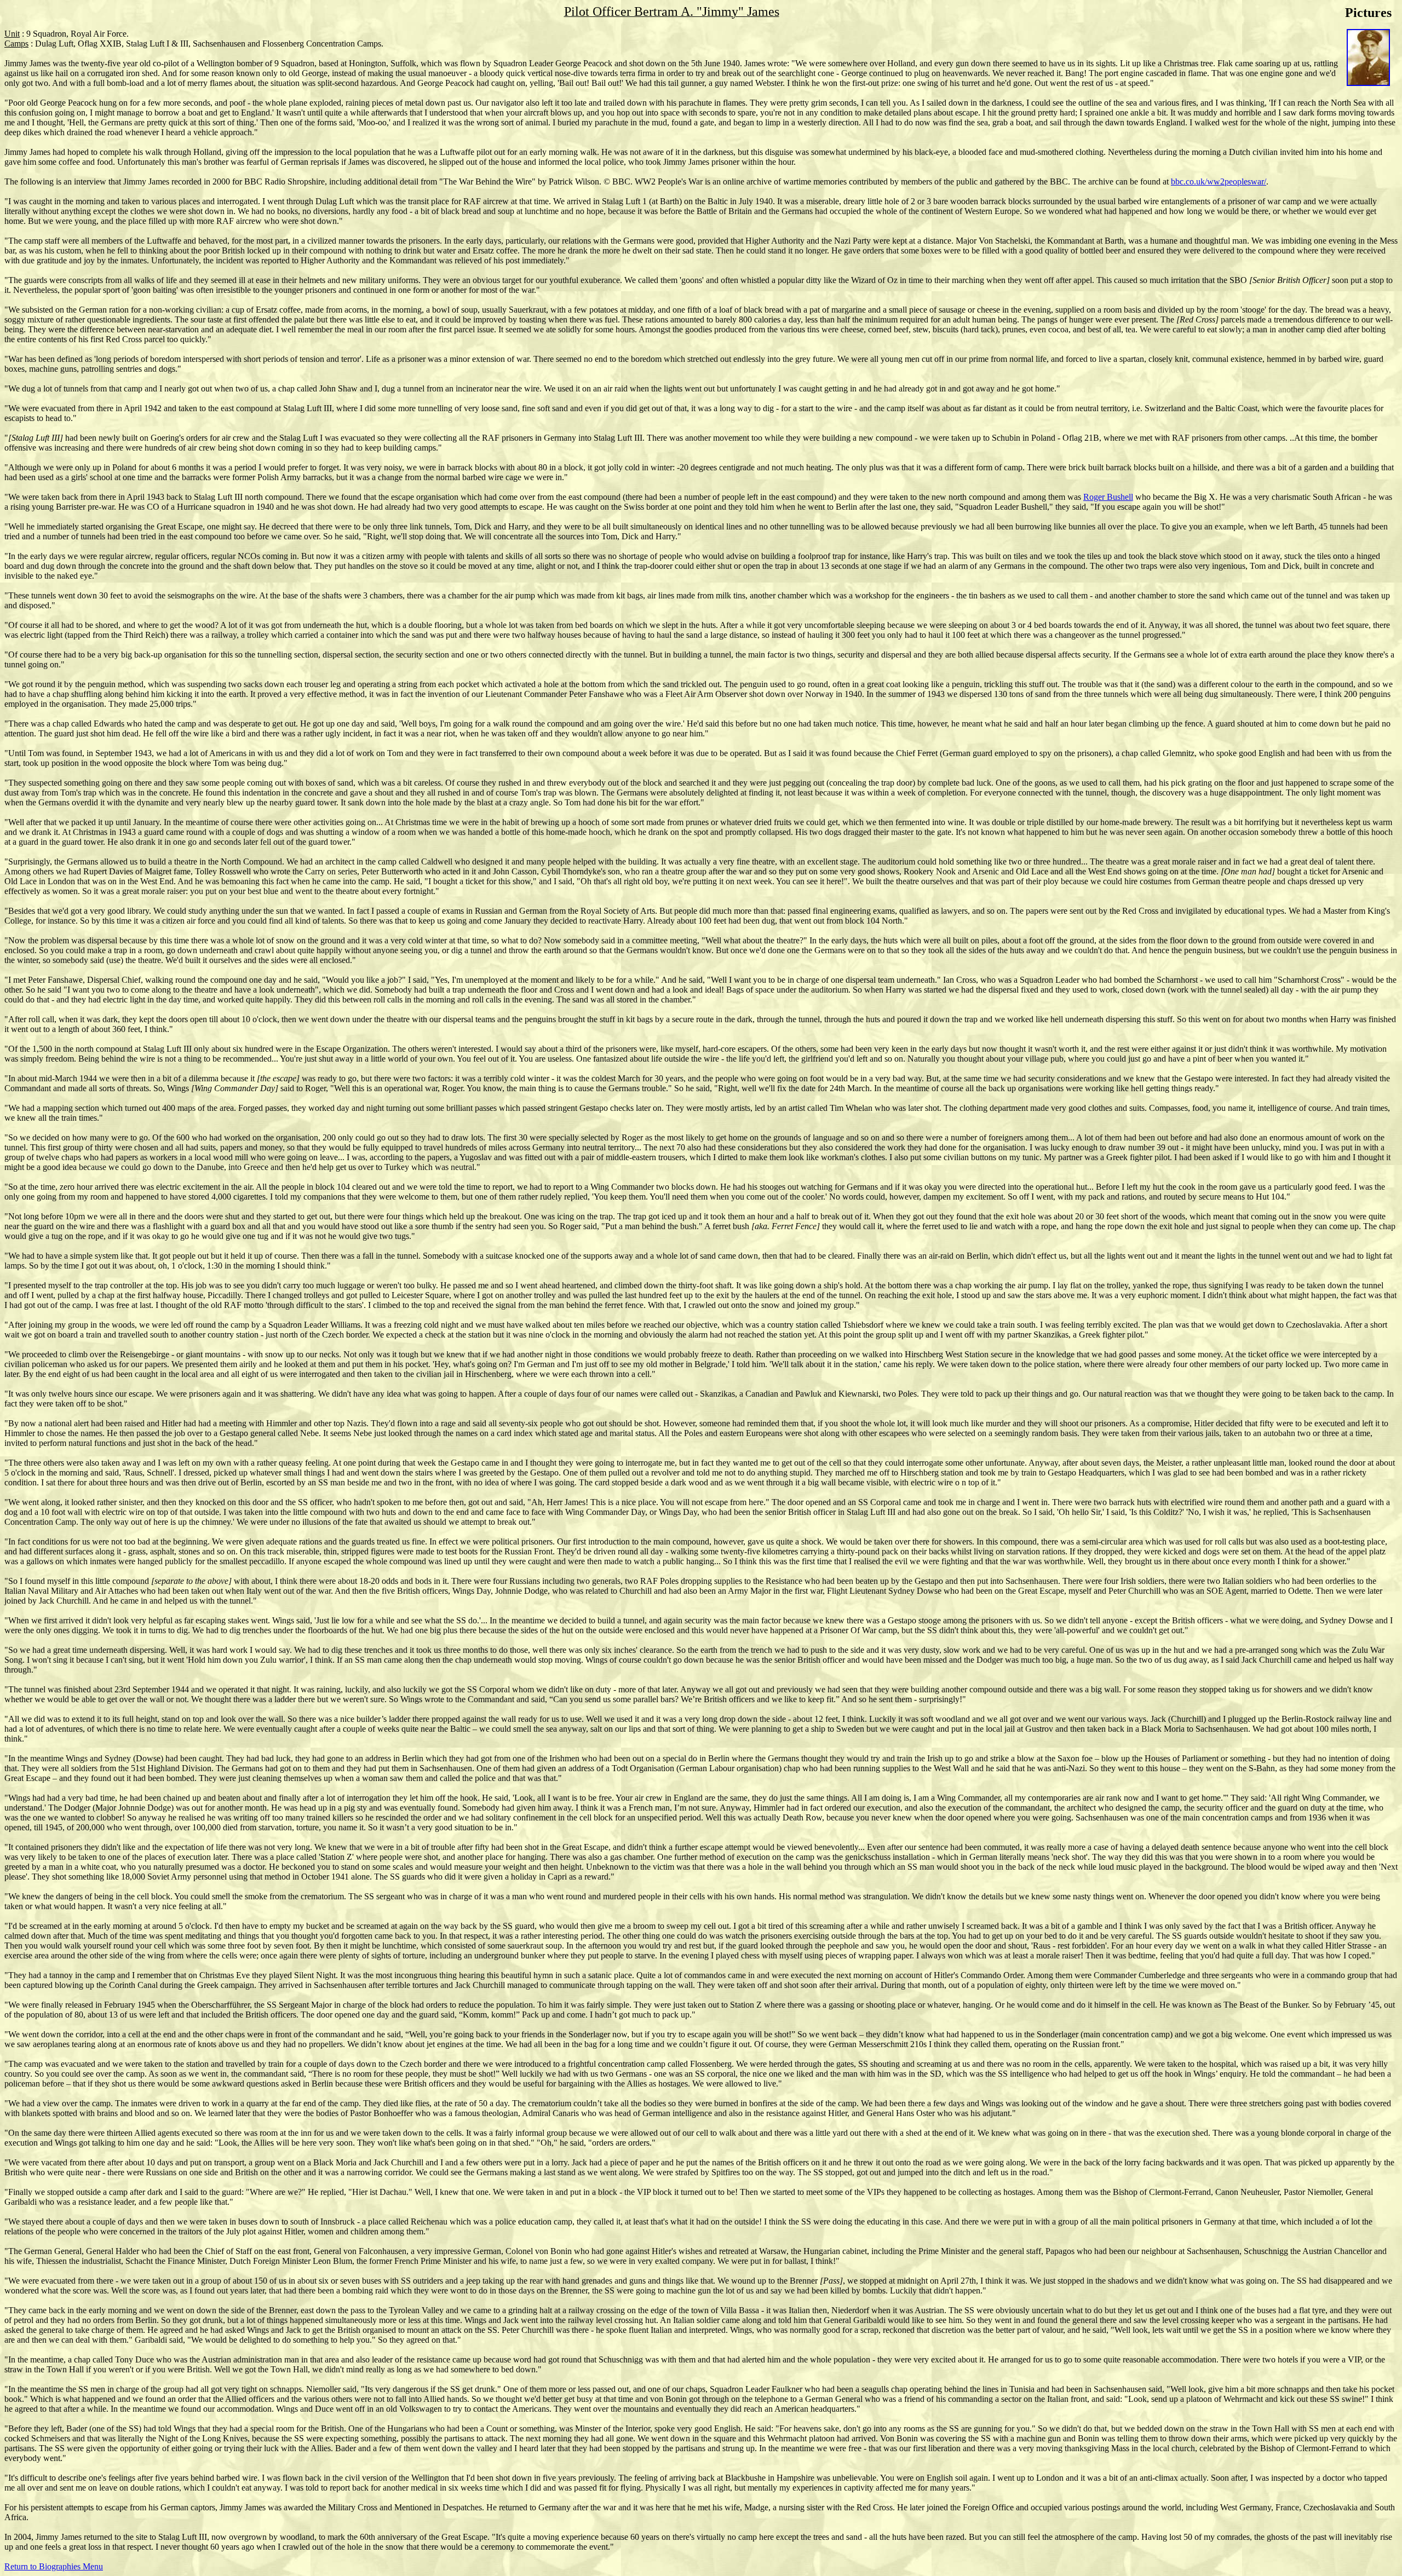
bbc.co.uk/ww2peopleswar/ (1219, 181)
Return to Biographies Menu (54, 2566)
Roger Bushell (1108, 497)
